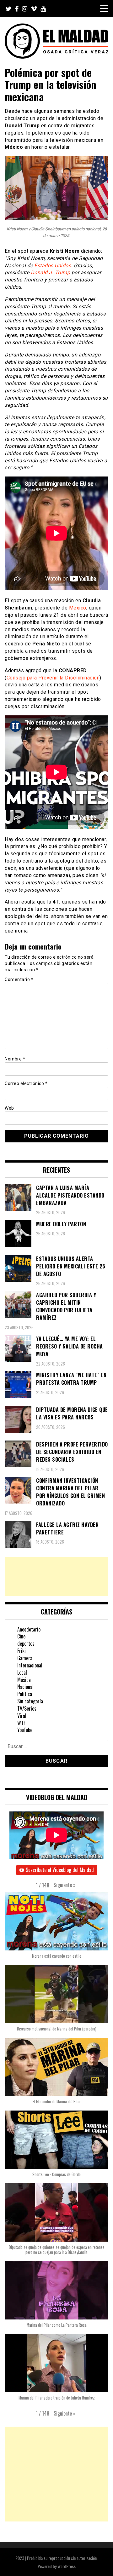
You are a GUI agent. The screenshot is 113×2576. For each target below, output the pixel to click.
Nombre (15, 1059)
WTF (21, 1723)
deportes (26, 1643)
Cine (21, 1636)
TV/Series (27, 1708)
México (78, 608)
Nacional (25, 1687)
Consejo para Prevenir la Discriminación (53, 678)
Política (25, 1694)
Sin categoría (30, 1701)
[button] (65, 1885)
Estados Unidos (53, 266)
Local (22, 1672)
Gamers (25, 1658)
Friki (22, 1651)
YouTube (25, 1730)
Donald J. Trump (51, 272)
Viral (22, 1716)
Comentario (19, 979)
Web (9, 1108)
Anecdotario (29, 1629)
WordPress (67, 2566)
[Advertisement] (56, 1577)
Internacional (30, 1665)
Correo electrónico (26, 1083)
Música (24, 1680)
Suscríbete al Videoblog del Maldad (60, 1870)
